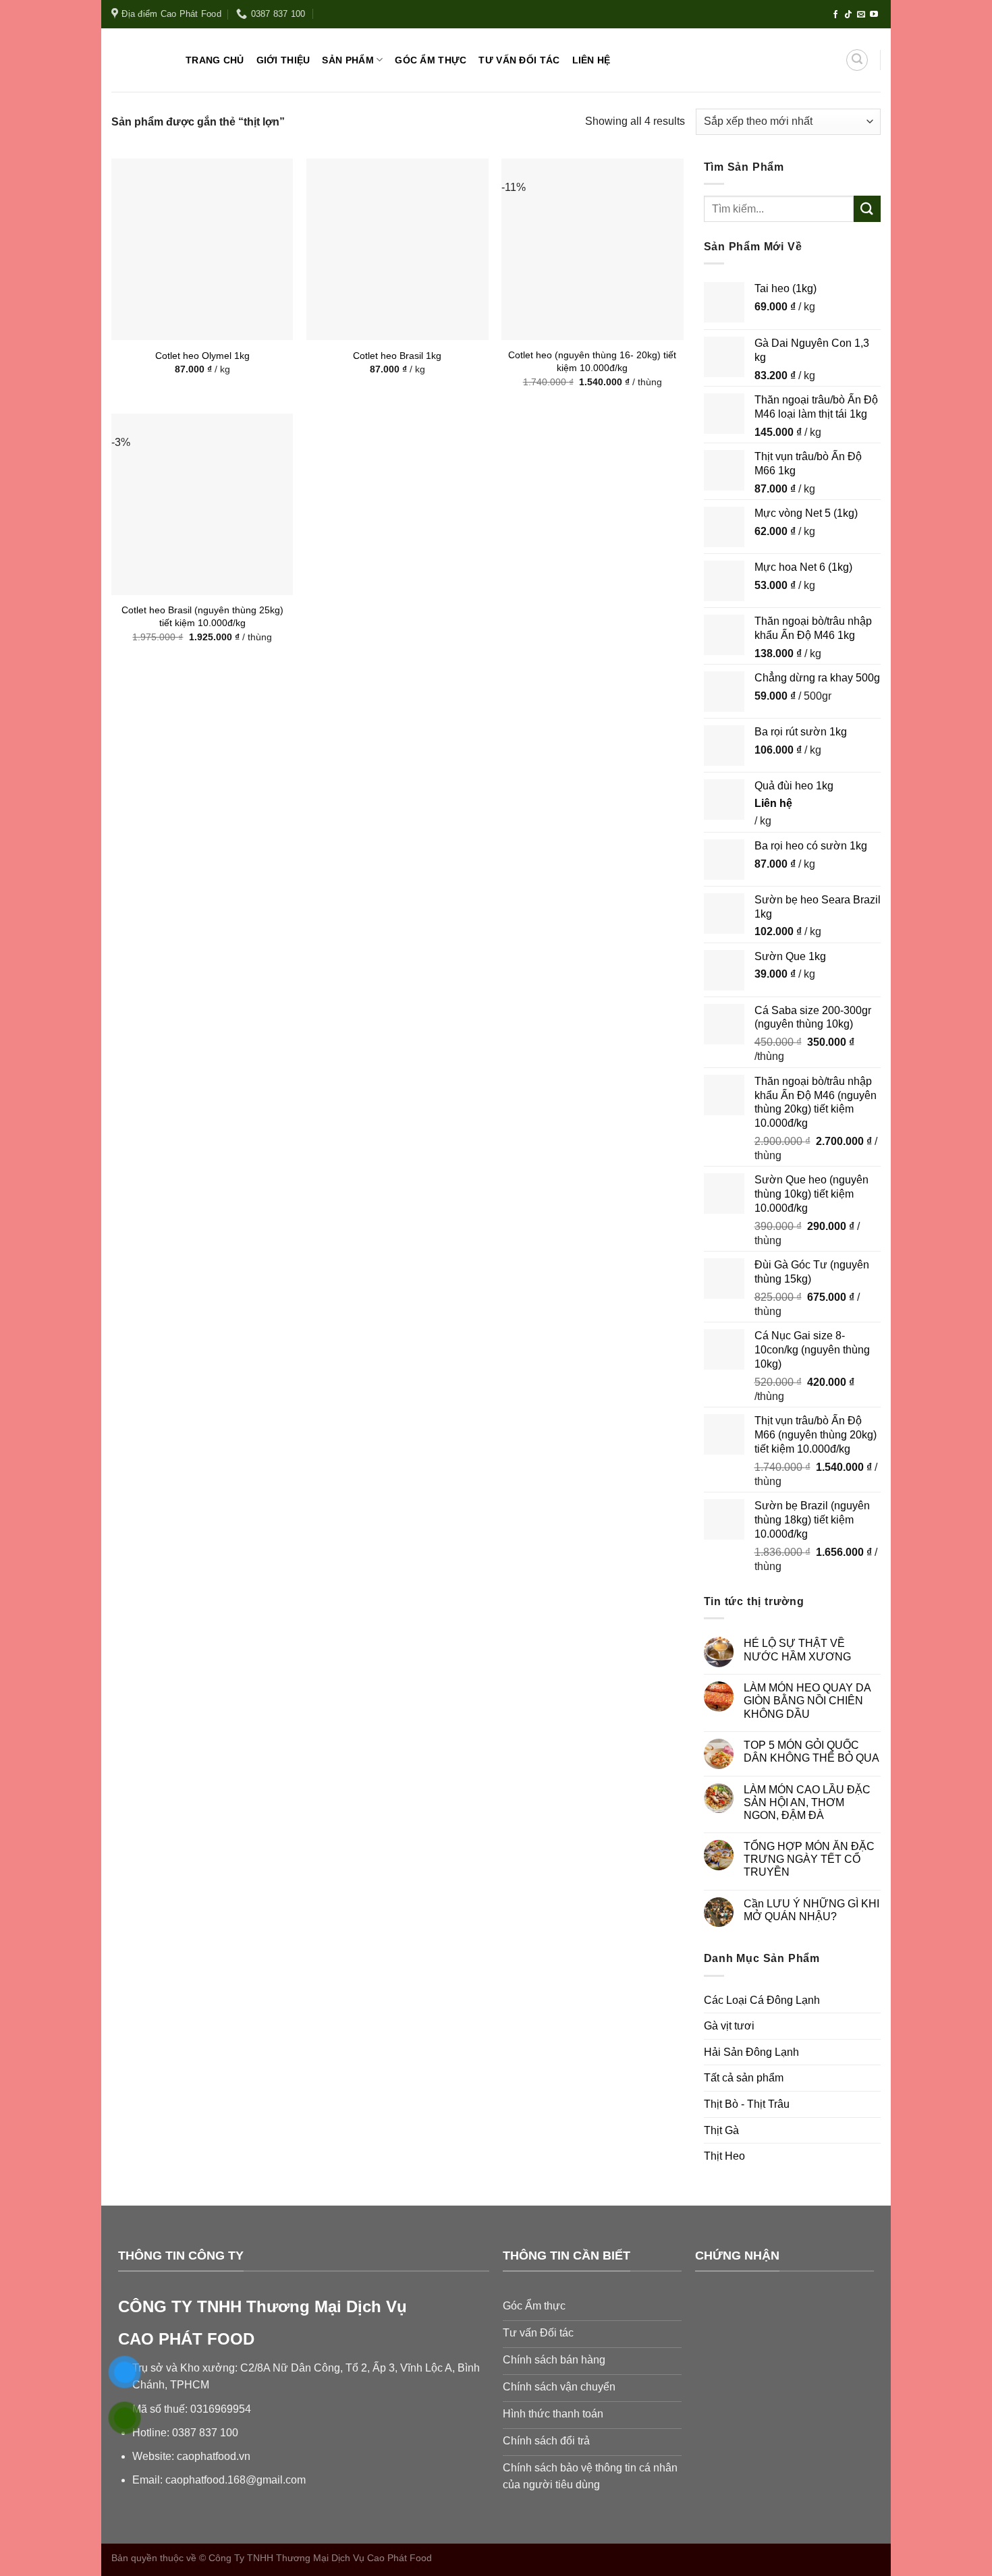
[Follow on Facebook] (835, 15)
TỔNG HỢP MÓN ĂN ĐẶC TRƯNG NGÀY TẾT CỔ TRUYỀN (809, 1859)
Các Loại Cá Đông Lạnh (762, 2000)
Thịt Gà (721, 2130)
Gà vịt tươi (729, 2026)
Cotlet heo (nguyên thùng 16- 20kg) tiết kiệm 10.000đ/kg (592, 361)
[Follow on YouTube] (874, 15)
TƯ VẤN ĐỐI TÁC (519, 60)
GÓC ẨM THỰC (431, 60)
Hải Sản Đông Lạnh (751, 2052)
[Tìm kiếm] (857, 60)
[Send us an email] (861, 15)
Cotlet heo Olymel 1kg (202, 356)
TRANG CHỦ (215, 60)
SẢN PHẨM (348, 60)
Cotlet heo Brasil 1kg (397, 356)
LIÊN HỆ (591, 60)
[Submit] (867, 209)
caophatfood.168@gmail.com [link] (236, 2480)
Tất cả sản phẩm (744, 2078)
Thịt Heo (724, 2156)
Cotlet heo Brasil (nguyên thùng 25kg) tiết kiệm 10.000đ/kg (202, 616)
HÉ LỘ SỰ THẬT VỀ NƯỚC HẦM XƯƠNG (797, 1650)
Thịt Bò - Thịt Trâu (747, 2104)
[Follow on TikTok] (848, 15)
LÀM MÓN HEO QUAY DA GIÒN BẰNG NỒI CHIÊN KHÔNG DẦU (807, 1701)
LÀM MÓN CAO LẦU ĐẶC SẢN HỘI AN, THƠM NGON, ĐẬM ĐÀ (807, 1802)
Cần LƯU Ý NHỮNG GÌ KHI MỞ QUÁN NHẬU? (811, 1910)
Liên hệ (773, 803)
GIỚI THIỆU (283, 60)
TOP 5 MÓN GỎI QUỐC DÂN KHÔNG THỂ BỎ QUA (811, 1752)
